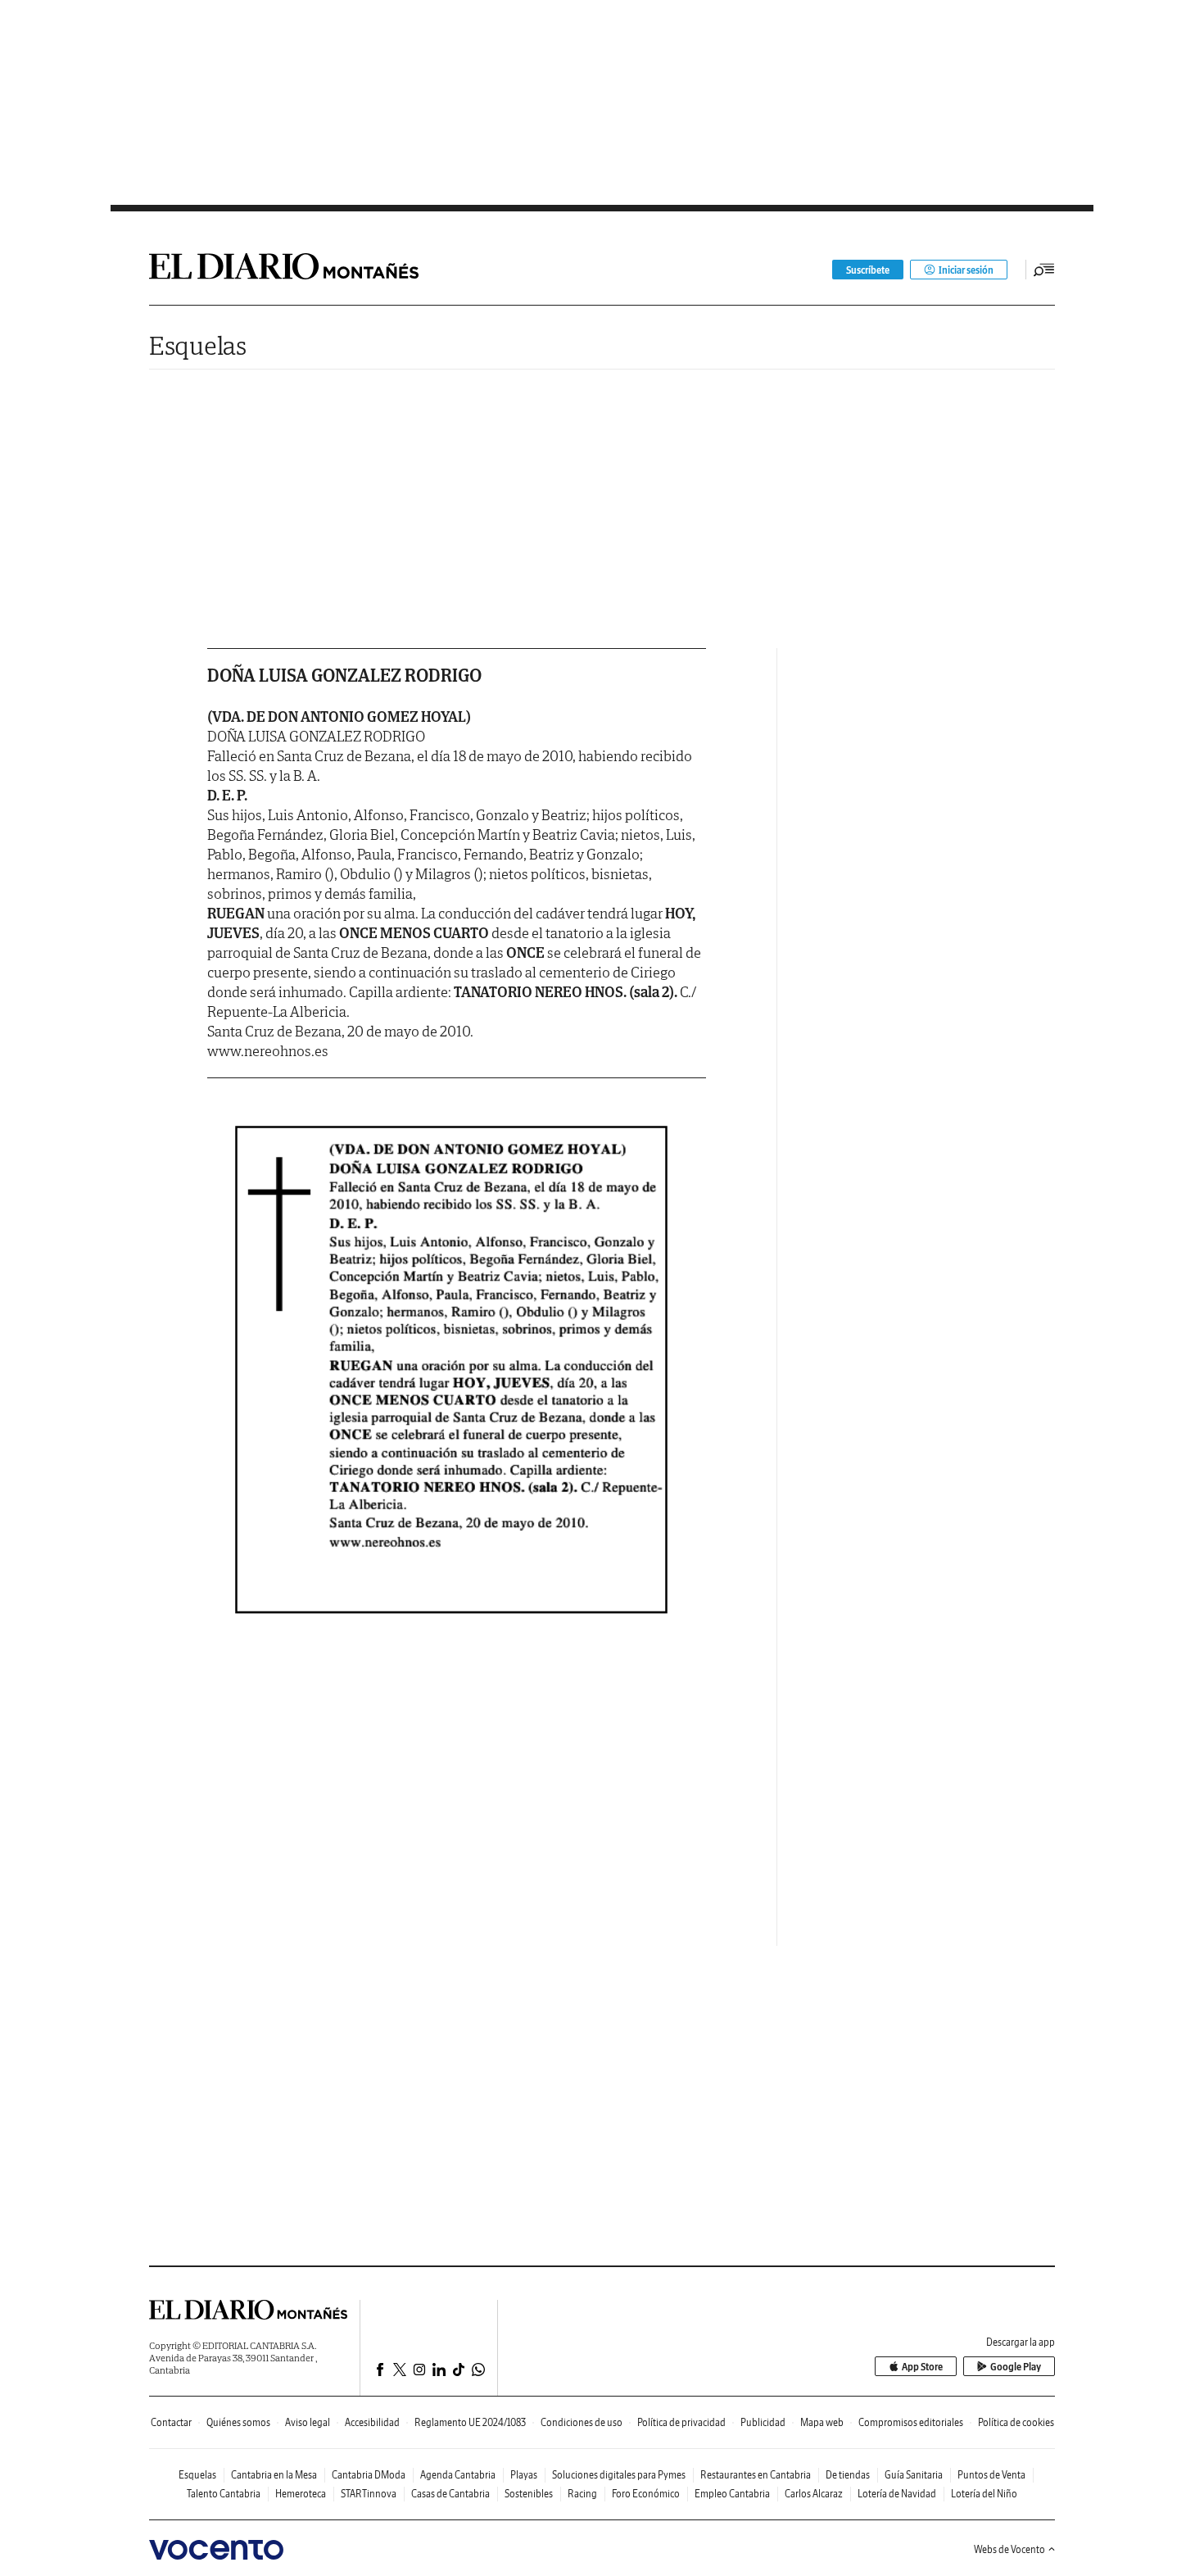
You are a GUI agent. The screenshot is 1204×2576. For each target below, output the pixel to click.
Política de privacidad (681, 2422)
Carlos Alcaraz (814, 2494)
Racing (582, 2494)
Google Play (1016, 2367)
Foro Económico (646, 2494)
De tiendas (848, 2475)
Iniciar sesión (966, 270)
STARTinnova (369, 2494)
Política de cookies (1016, 2422)
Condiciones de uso (582, 2422)
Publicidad (763, 2422)
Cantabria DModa (369, 2475)
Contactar (171, 2422)
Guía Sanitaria (914, 2475)
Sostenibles (529, 2494)
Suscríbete (868, 270)
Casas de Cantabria (450, 2494)
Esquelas (198, 345)
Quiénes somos (238, 2422)
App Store (922, 2367)
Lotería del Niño (984, 2494)
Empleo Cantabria (732, 2494)
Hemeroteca (301, 2494)
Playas (524, 2475)
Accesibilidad (372, 2422)
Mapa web (822, 2422)
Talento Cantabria (224, 2494)
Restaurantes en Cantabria (756, 2475)
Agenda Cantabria (458, 2475)
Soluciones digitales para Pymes (619, 2475)
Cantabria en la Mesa (274, 2475)
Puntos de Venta (991, 2475)
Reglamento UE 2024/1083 (470, 2422)
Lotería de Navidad (897, 2494)
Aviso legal (308, 2422)
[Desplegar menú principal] (1044, 270)
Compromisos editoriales (911, 2422)
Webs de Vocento (1009, 2549)
